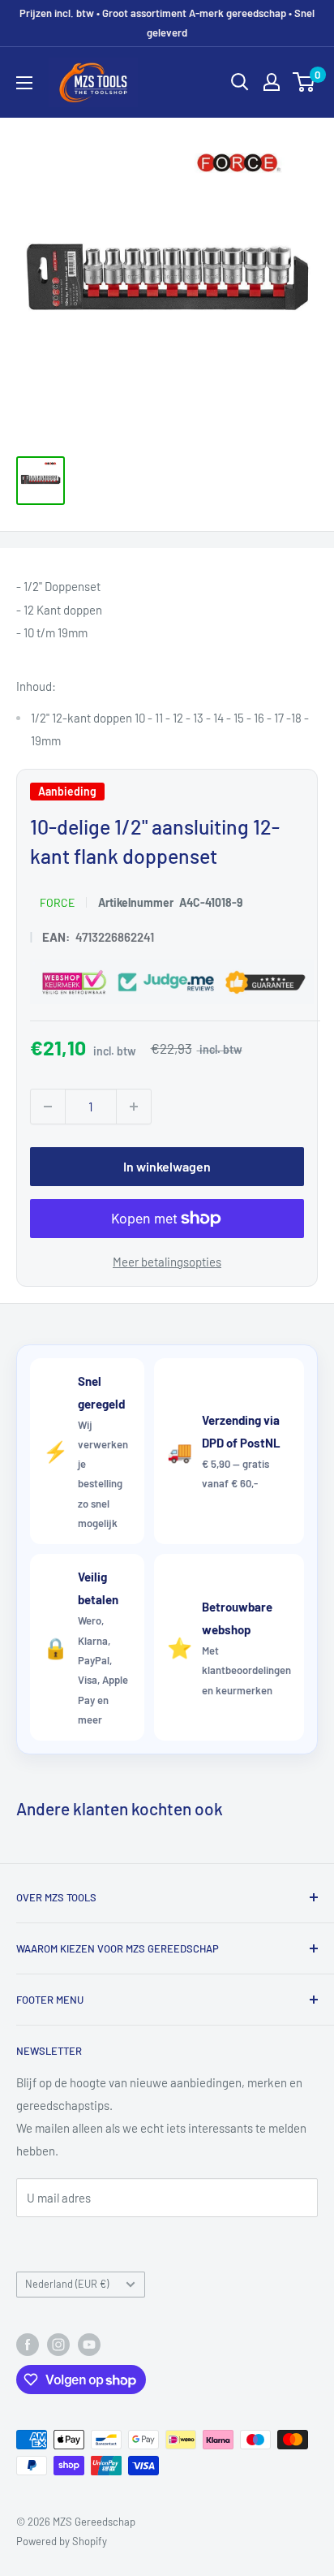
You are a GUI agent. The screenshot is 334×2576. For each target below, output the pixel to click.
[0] (304, 82)
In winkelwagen (167, 1165)
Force (57, 902)
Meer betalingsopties (167, 1261)
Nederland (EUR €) (67, 2284)
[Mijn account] (272, 82)
